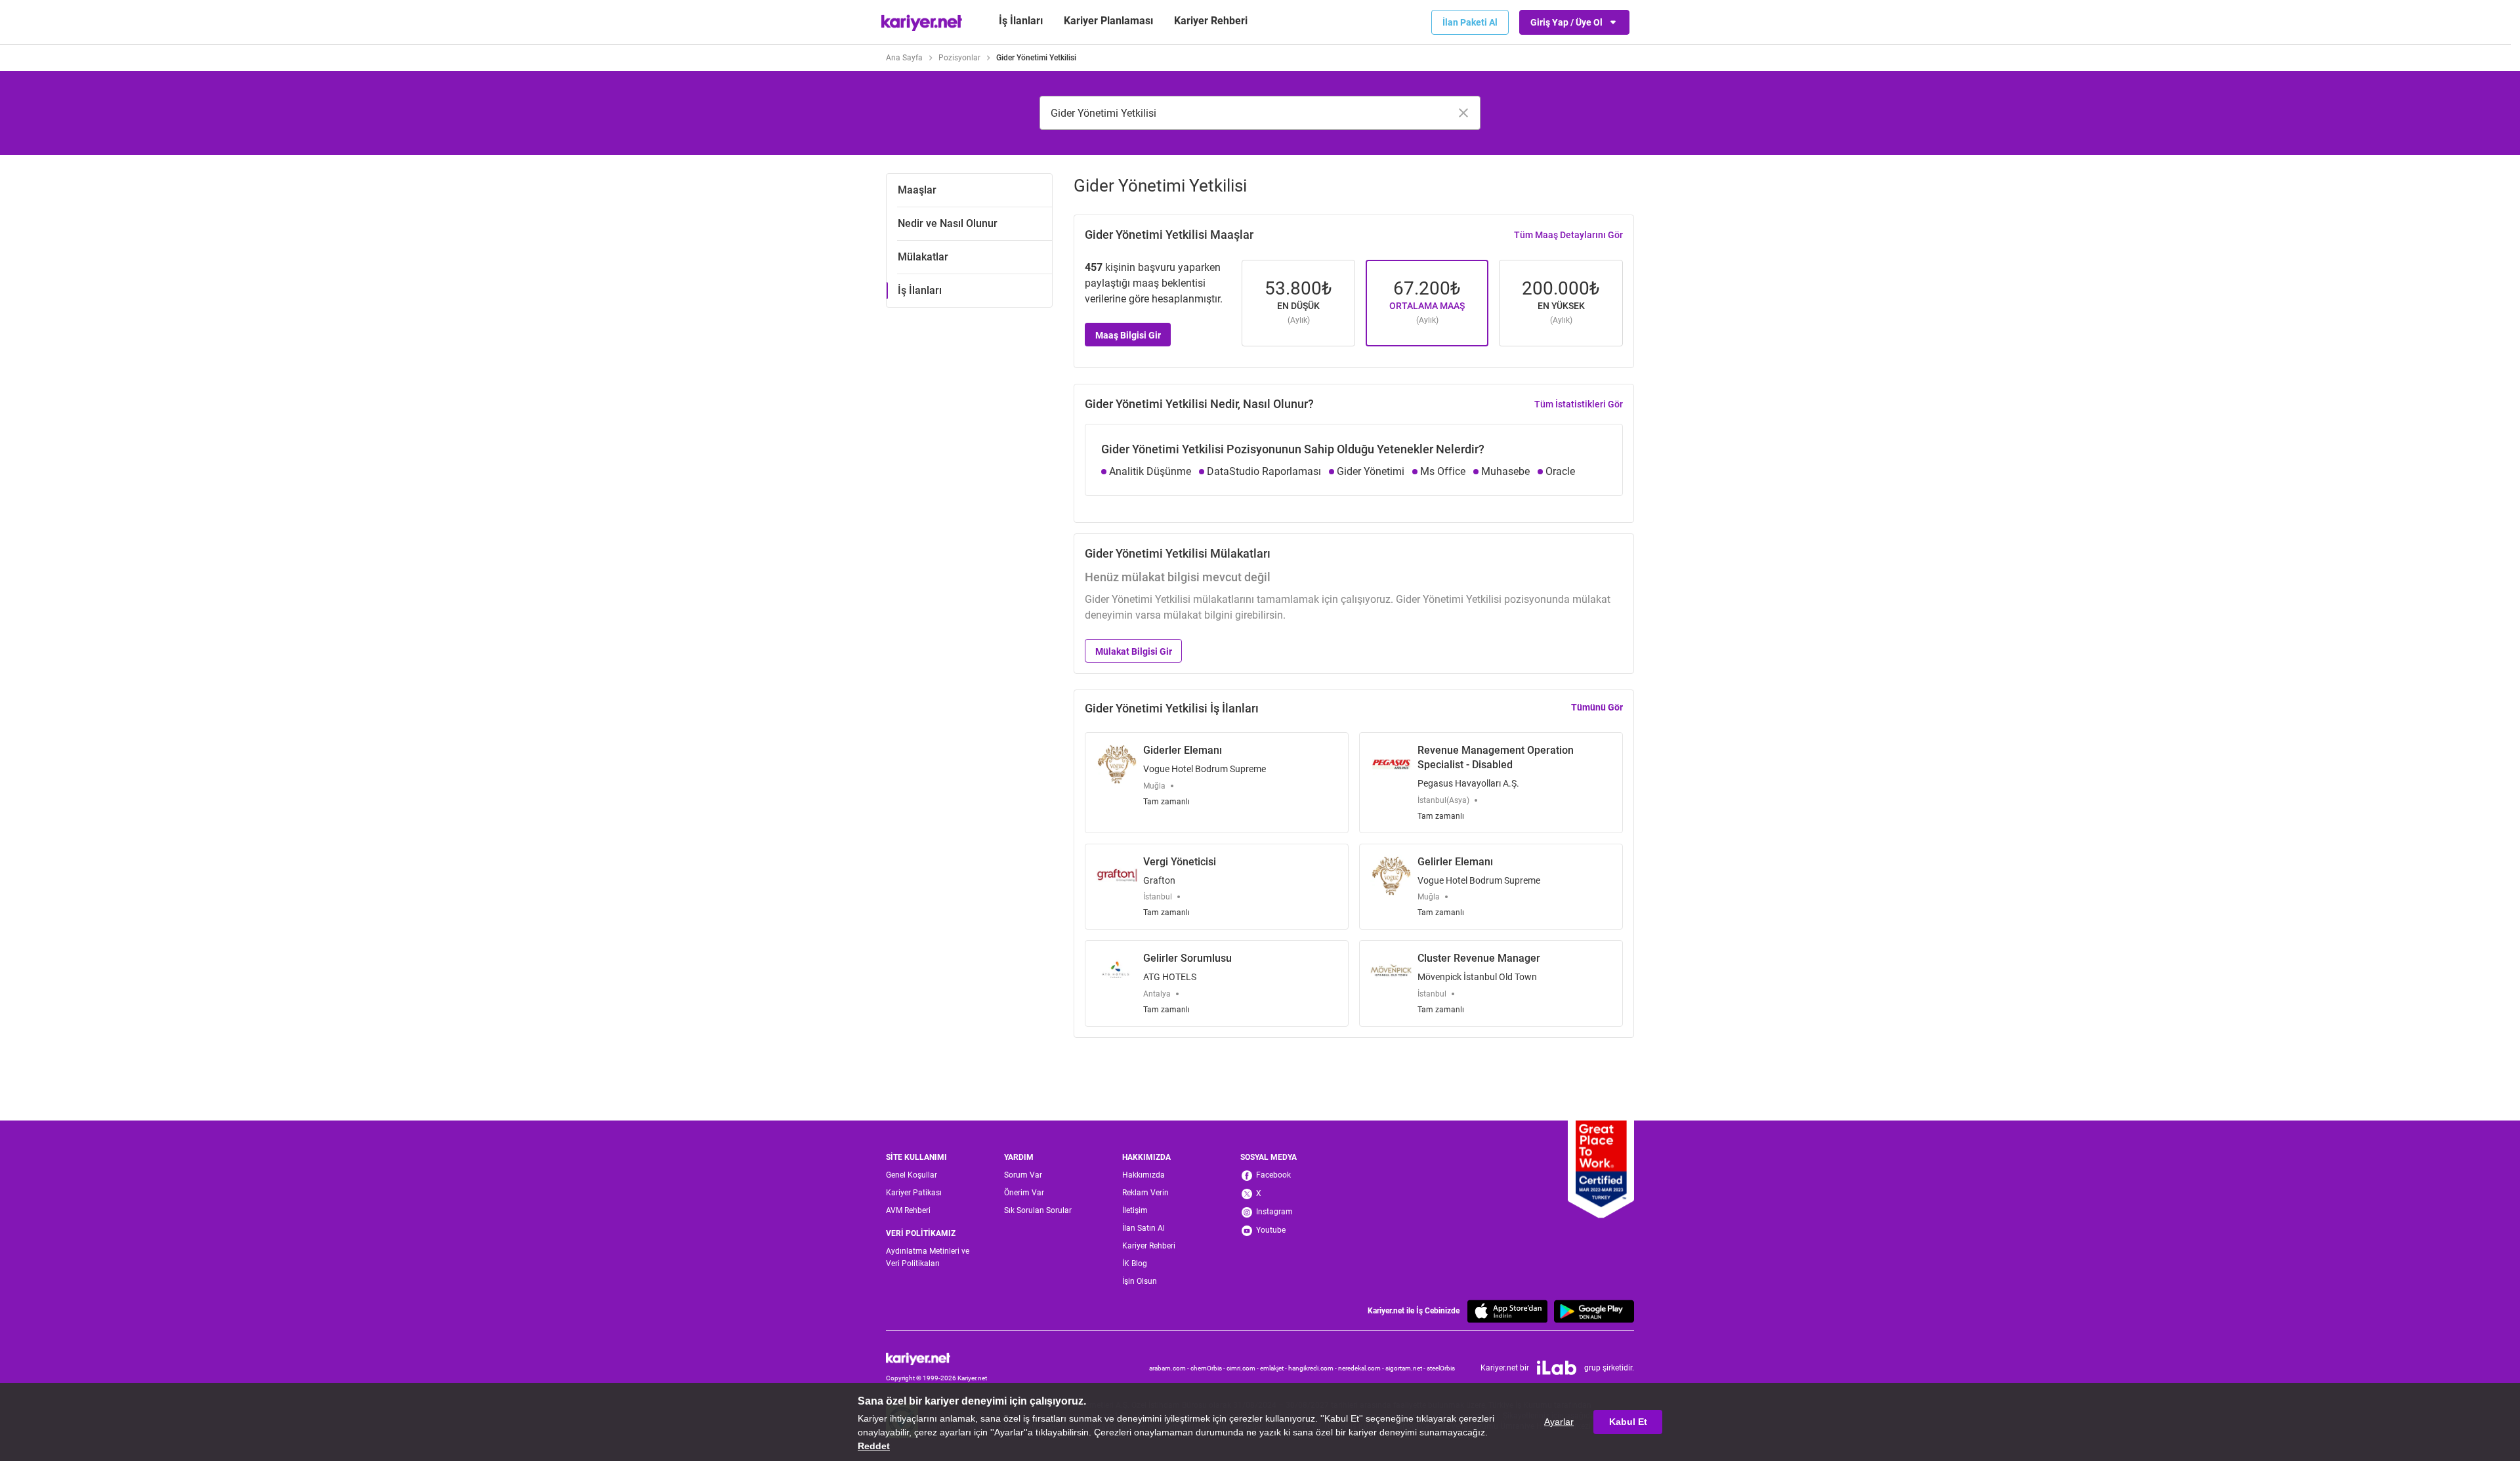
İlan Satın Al (1144, 1228)
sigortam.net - (1406, 1368)
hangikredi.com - (1313, 1368)
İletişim (1135, 1210)
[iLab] (1557, 1368)
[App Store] (1507, 1311)
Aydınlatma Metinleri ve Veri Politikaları (928, 1257)
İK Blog (1135, 1264)
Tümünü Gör (1597, 707)
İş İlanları (1021, 21)
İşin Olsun (1140, 1281)
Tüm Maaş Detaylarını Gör (1568, 235)
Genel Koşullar (912, 1175)
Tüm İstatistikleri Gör (1579, 404)
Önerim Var (1024, 1193)
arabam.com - (1170, 1368)
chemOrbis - (1208, 1368)
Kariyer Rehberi (1149, 1246)
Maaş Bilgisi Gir (1128, 335)
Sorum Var (1023, 1175)
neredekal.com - (1362, 1368)
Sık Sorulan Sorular (1038, 1210)
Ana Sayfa (904, 58)
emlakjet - (1274, 1368)
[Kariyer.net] (936, 1359)
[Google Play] (1594, 1311)
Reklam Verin (1145, 1193)
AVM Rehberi (908, 1210)
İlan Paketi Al (1470, 22)
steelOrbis (1441, 1368)
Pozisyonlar (959, 58)
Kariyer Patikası (914, 1193)
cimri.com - (1243, 1368)
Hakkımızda (1144, 1175)
